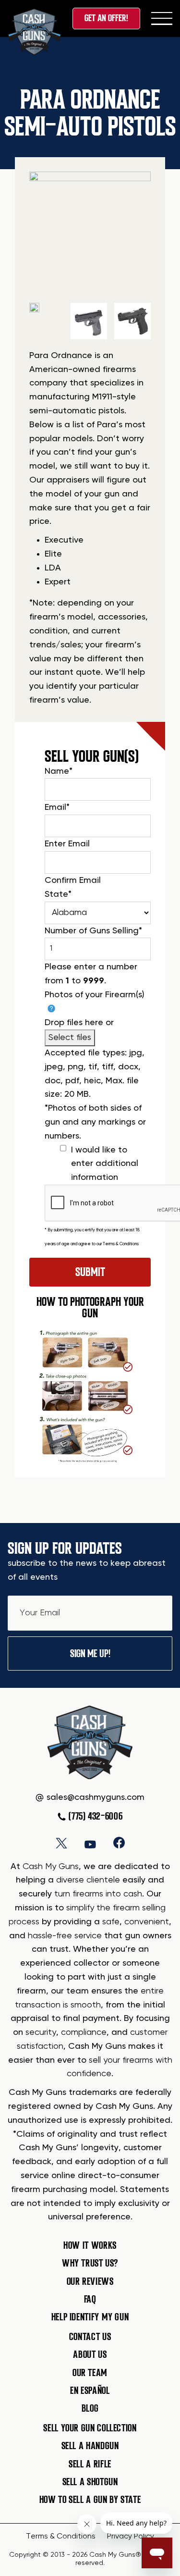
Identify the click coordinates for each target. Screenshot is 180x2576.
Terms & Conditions (121, 1244)
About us (90, 2354)
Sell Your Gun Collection (90, 2428)
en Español (90, 2390)
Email (57, 807)
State (58, 894)
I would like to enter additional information (105, 1164)
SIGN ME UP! (90, 1653)
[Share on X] (61, 1843)
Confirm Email (73, 880)
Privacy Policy (131, 2537)
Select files (70, 1038)
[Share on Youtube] (90, 1843)
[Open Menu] (162, 18)
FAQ (90, 2299)
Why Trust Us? (90, 2263)
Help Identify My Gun (90, 2317)
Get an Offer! (106, 18)
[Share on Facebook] (119, 1843)
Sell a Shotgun (90, 2482)
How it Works (90, 2245)
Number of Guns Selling (93, 931)
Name (59, 771)
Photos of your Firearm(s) (95, 995)
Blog (90, 2408)
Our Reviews (90, 2281)
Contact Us (90, 2337)
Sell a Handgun (90, 2446)
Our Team (90, 2373)
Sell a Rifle (90, 2464)
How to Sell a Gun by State (90, 2500)
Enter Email (67, 844)
